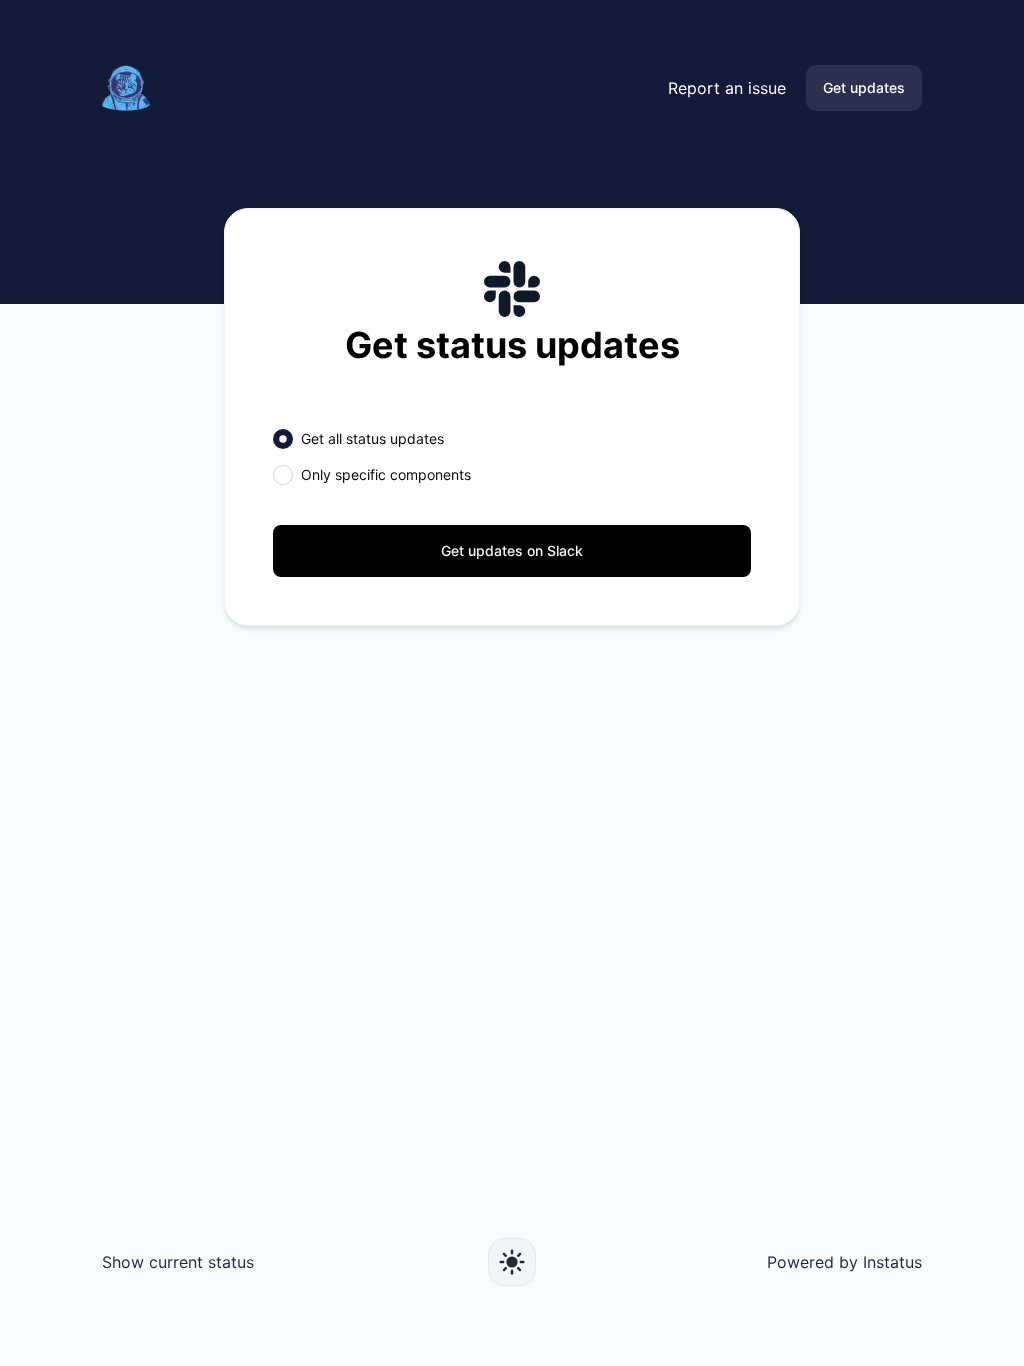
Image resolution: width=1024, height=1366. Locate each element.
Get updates (864, 87)
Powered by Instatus (844, 1262)
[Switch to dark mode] (512, 1262)
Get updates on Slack (512, 550)
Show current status (178, 1262)
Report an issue (727, 88)
